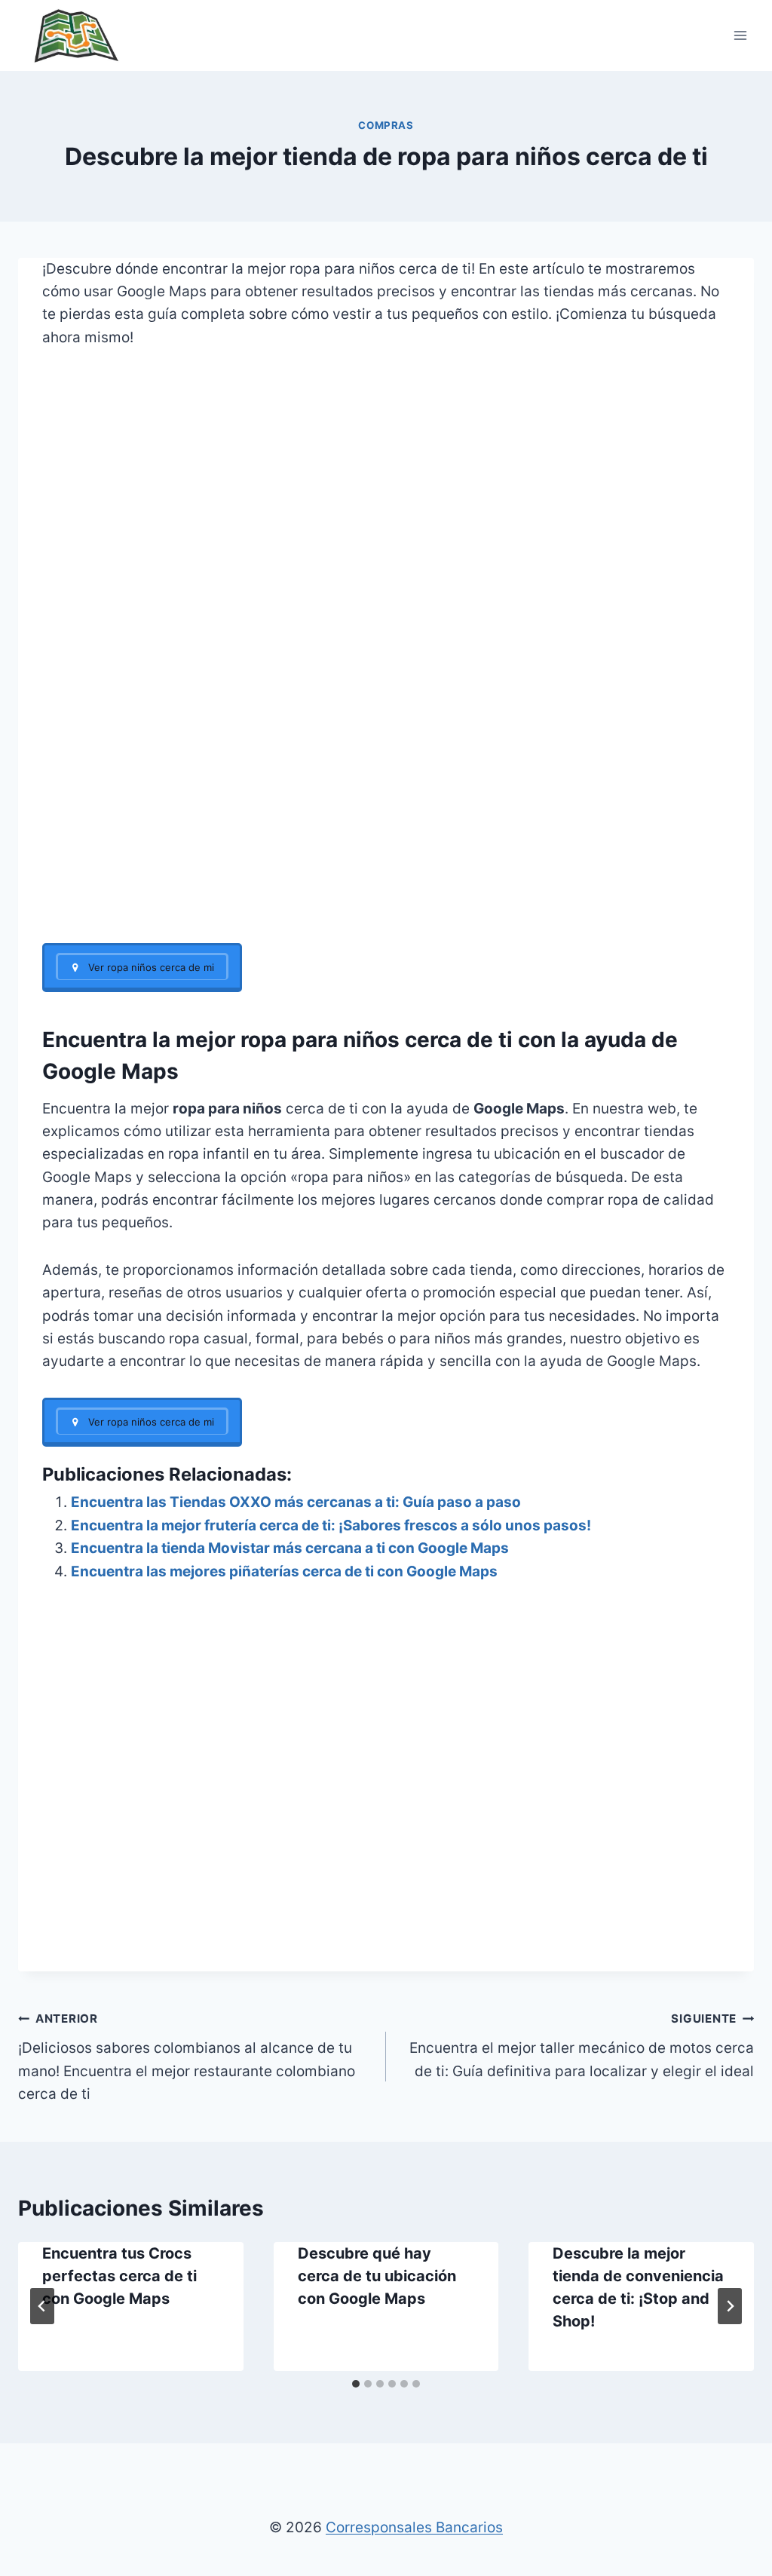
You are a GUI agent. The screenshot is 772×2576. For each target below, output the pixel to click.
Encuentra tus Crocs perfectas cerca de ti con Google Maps (119, 2276)
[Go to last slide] (42, 2306)
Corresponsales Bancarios (414, 2527)
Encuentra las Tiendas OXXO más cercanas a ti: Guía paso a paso (296, 1502)
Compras (386, 125)
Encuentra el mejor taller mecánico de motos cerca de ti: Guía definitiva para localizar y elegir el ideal (582, 2045)
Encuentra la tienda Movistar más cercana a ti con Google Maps (290, 1548)
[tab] (356, 2384)
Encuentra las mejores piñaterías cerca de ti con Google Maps (284, 1571)
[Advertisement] (386, 832)
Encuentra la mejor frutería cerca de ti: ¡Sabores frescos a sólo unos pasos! (331, 1525)
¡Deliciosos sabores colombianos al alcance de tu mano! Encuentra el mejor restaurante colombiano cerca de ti (187, 2057)
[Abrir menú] (740, 35)
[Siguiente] (730, 2306)
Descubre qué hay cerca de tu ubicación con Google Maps (377, 2276)
